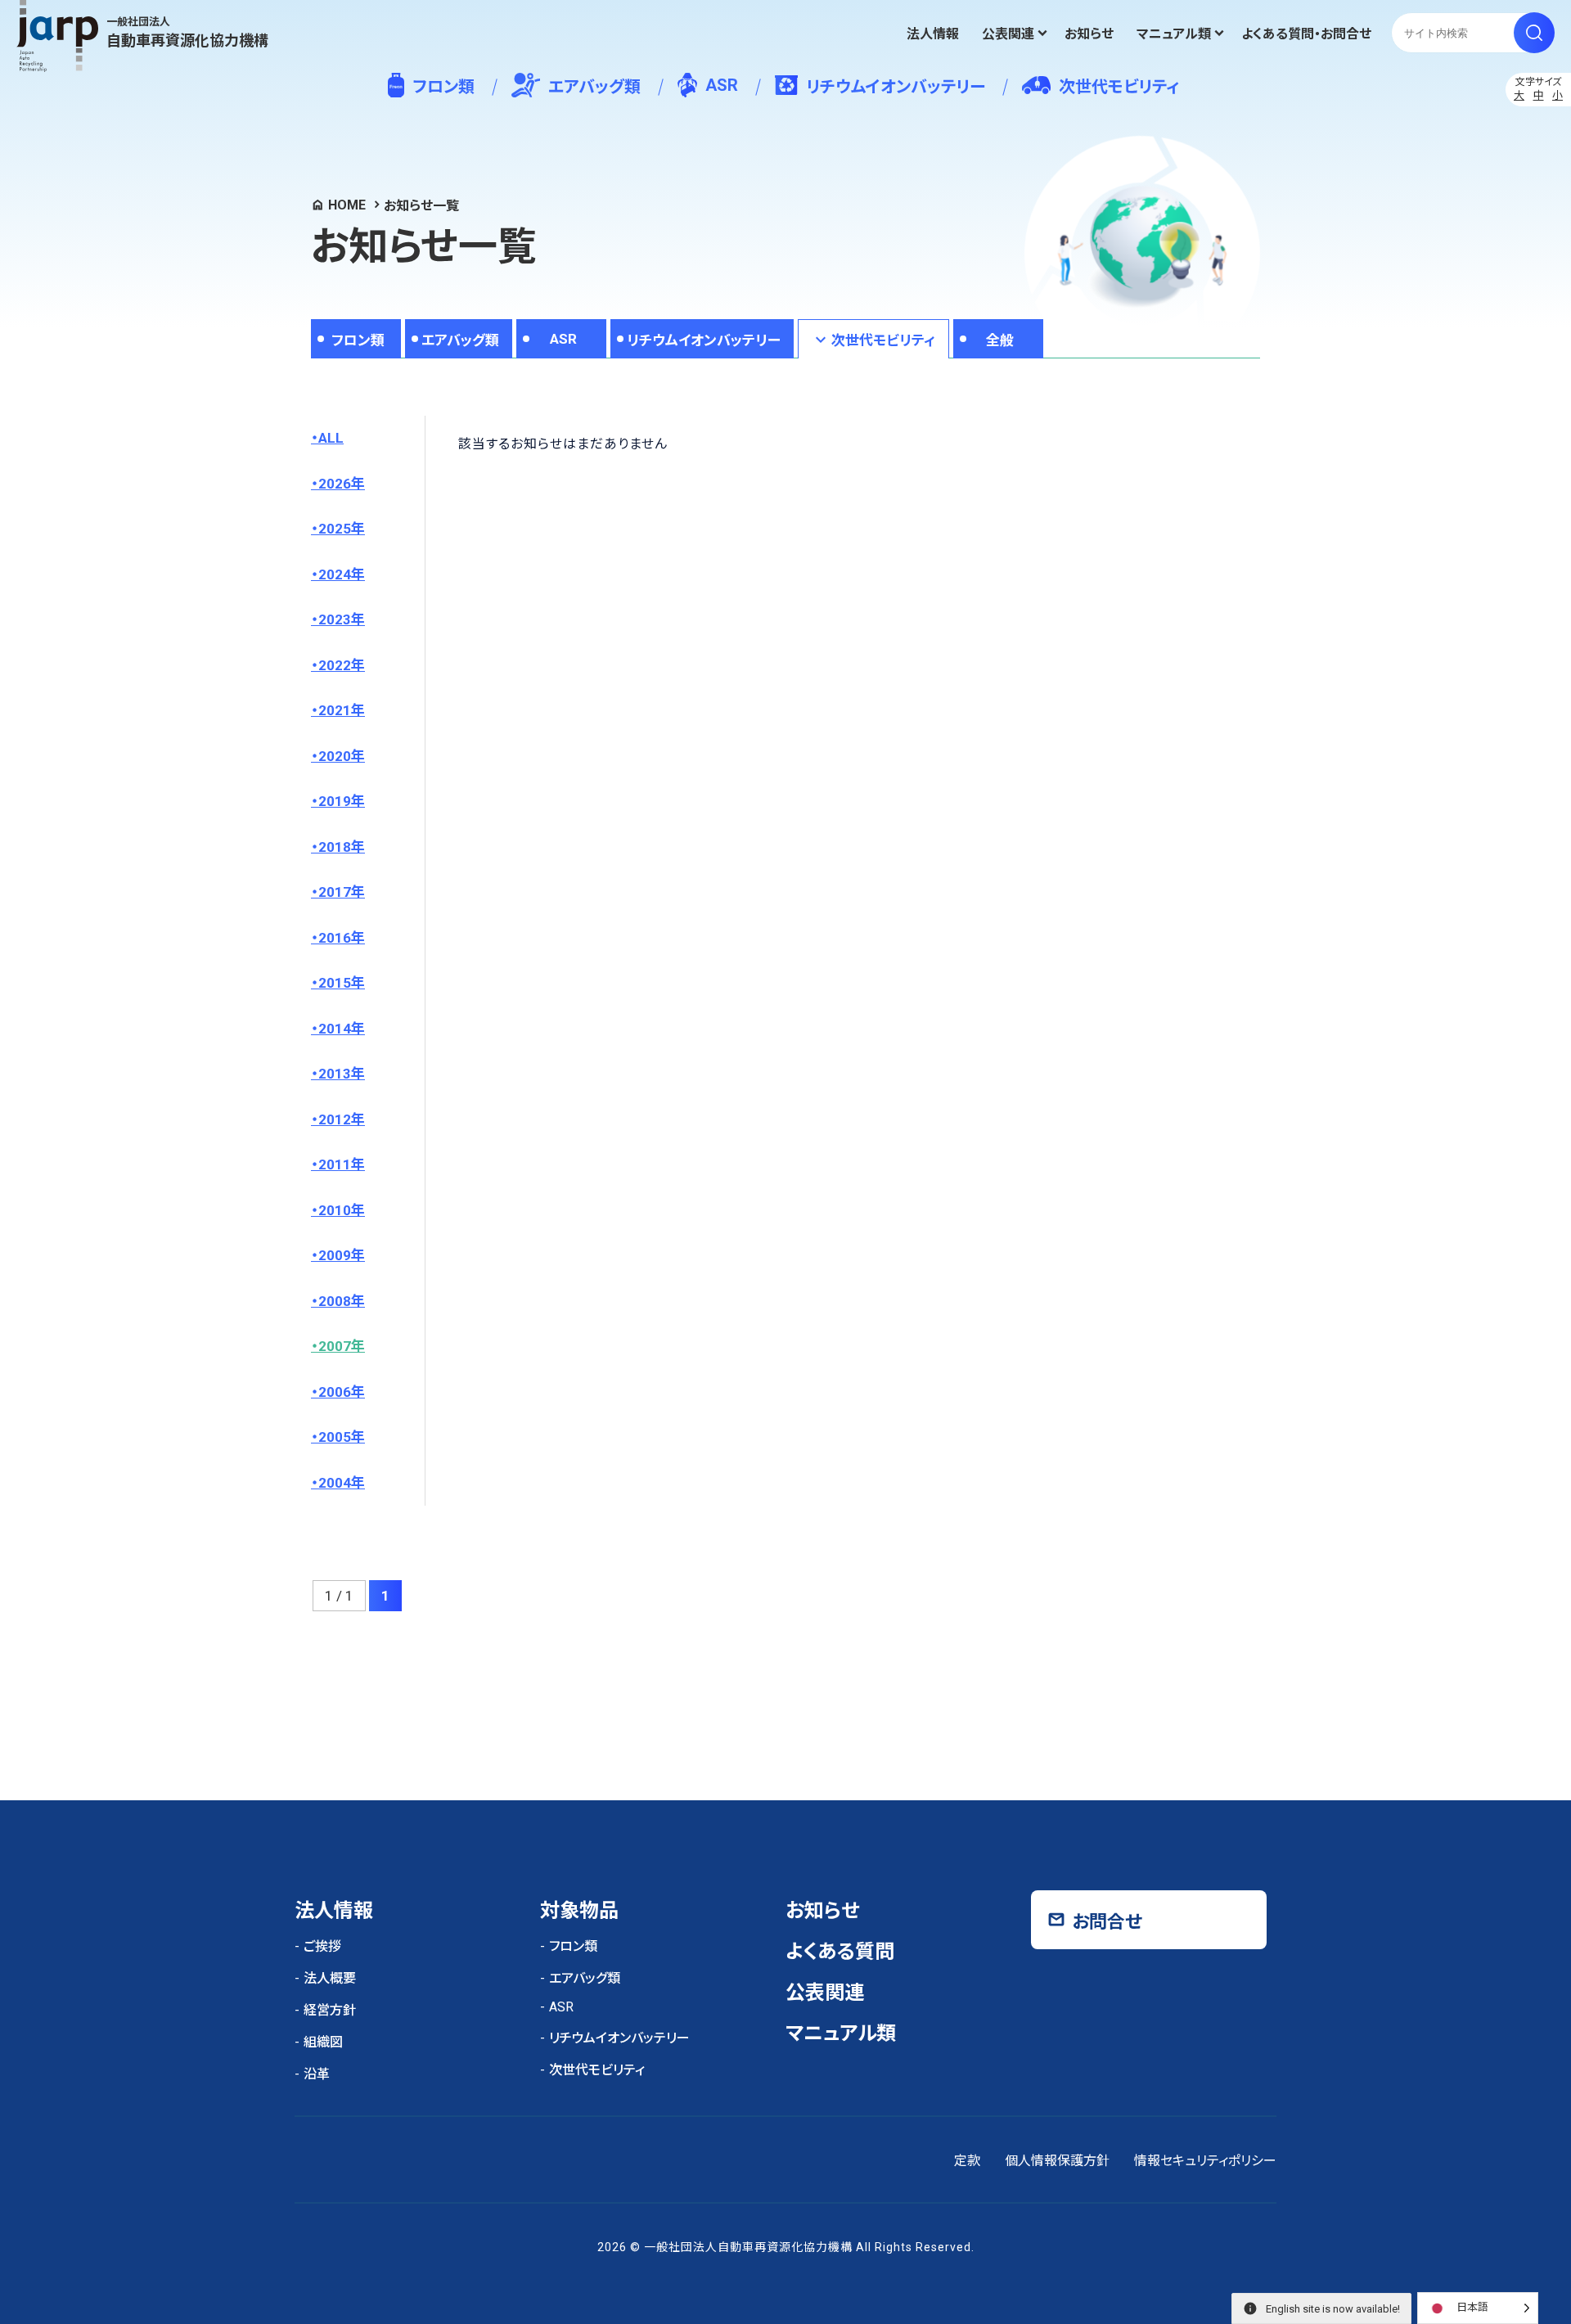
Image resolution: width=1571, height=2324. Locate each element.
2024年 (342, 574)
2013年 (342, 1074)
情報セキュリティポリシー (1205, 2161)
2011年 (342, 1164)
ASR (722, 85)
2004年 (342, 1483)
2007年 (342, 1346)
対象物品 (579, 1911)
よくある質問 (840, 1952)
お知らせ (1089, 34)
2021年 (342, 710)
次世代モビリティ (1119, 87)
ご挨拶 (322, 1946)
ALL (331, 438)
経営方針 (330, 2010)
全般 (1000, 340)
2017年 (342, 892)
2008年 (342, 1301)
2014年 (342, 1029)
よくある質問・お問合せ (1306, 34)
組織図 (323, 2042)
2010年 (342, 1210)
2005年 (342, 1437)
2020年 (342, 756)
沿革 (317, 2074)
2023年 (342, 619)
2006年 (342, 1392)
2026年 (342, 484)
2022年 (342, 665)
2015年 (342, 983)
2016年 (342, 938)
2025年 (342, 529)
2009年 (342, 1255)
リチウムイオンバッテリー (896, 87)
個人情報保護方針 (1057, 2161)
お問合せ (1107, 1922)
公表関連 (1008, 34)
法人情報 (933, 34)
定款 (967, 2161)
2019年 (342, 801)
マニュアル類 (1174, 34)
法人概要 (330, 1978)
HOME (347, 205)
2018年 (342, 847)
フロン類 (443, 87)
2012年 (342, 1119)
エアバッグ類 (594, 87)
